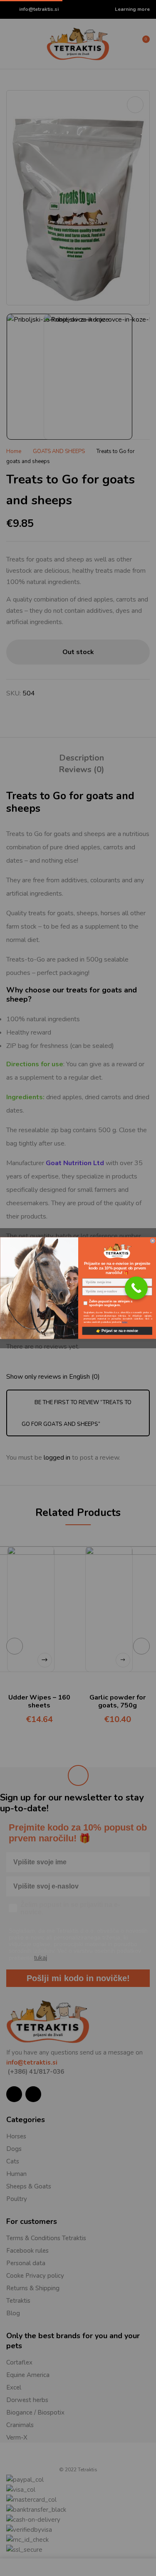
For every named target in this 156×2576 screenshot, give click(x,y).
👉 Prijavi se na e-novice (117, 1331)
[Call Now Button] (136, 1288)
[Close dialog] (153, 1241)
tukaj (125, 1322)
